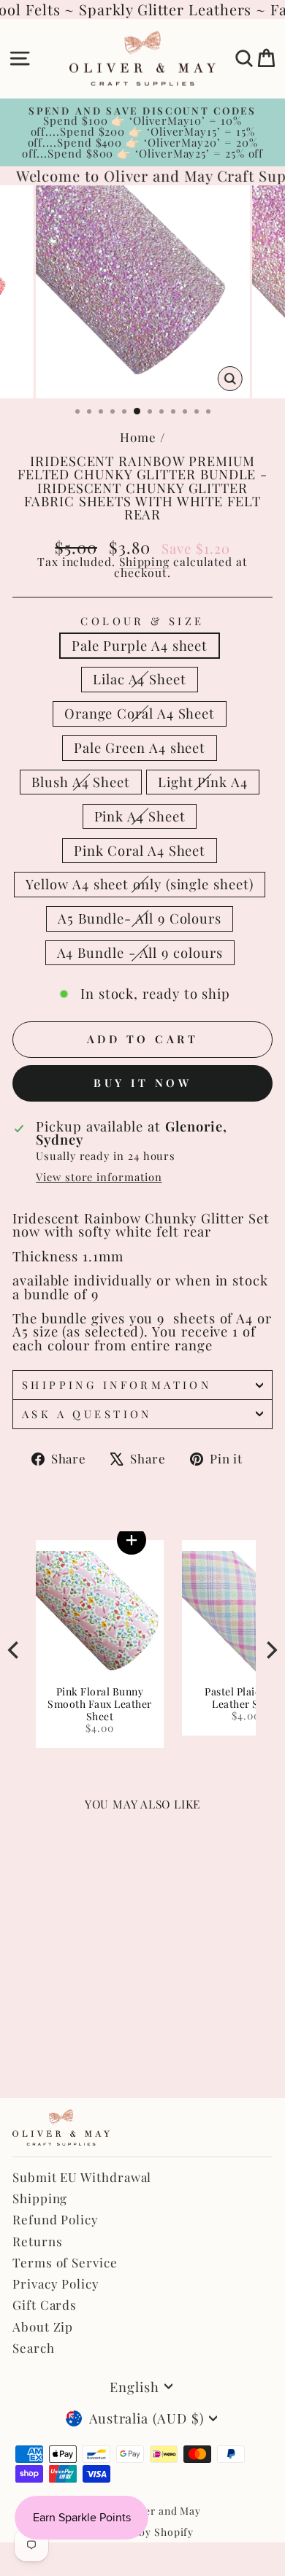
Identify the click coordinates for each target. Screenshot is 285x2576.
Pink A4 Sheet (140, 816)
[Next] (270, 1650)
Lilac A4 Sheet (140, 679)
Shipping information (117, 1385)
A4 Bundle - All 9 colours (140, 952)
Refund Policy (56, 2219)
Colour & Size (142, 621)
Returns (37, 2241)
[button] (126, 1540)
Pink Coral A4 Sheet (140, 850)
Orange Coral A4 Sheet (140, 713)
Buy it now (142, 1083)
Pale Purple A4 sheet (140, 645)
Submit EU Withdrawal (82, 2177)
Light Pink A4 (203, 782)
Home (138, 437)
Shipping (144, 561)
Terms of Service (65, 2262)
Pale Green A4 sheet (140, 747)
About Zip (43, 2326)
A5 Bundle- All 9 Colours (140, 918)
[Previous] (15, 1650)
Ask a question (87, 1414)
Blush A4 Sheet (81, 782)
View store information (99, 1177)
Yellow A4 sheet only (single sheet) (139, 884)
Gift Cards (45, 2305)
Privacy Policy (56, 2283)
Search (34, 2348)
